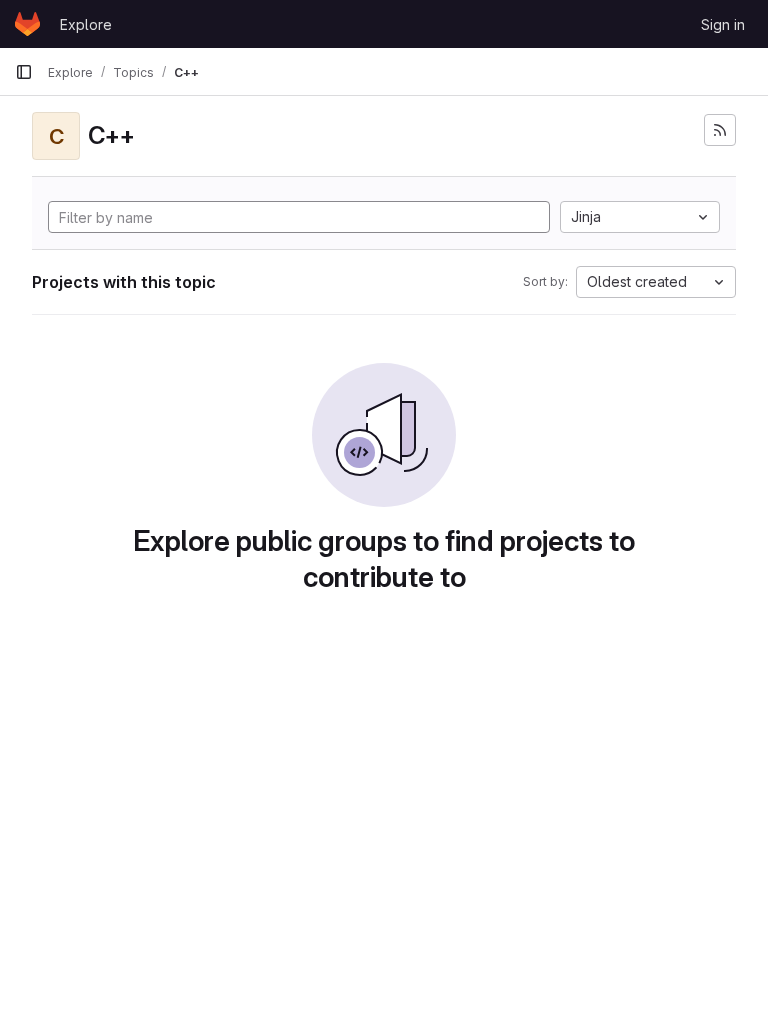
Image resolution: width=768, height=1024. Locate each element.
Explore (86, 24)
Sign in (723, 24)
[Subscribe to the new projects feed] (720, 130)
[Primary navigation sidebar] (24, 72)
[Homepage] (27, 24)
